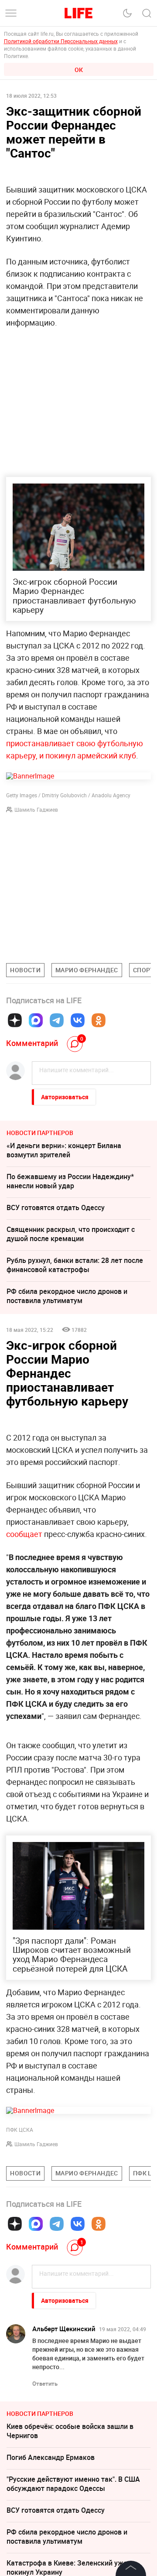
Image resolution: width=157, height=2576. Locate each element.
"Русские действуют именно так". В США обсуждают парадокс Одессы (73, 2484)
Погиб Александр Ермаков (51, 2457)
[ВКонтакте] (78, 1020)
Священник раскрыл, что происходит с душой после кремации (71, 1234)
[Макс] (36, 1020)
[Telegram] (57, 1020)
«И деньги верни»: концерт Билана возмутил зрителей (64, 1150)
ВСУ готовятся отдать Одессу (56, 1207)
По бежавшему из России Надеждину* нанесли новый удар (70, 1181)
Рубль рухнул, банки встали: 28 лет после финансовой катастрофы (75, 1265)
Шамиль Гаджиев (36, 810)
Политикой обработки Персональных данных (61, 41)
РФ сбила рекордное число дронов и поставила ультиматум (67, 1296)
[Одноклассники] (99, 1020)
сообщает (24, 1534)
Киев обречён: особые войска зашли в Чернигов (70, 2431)
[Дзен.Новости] (15, 1020)
